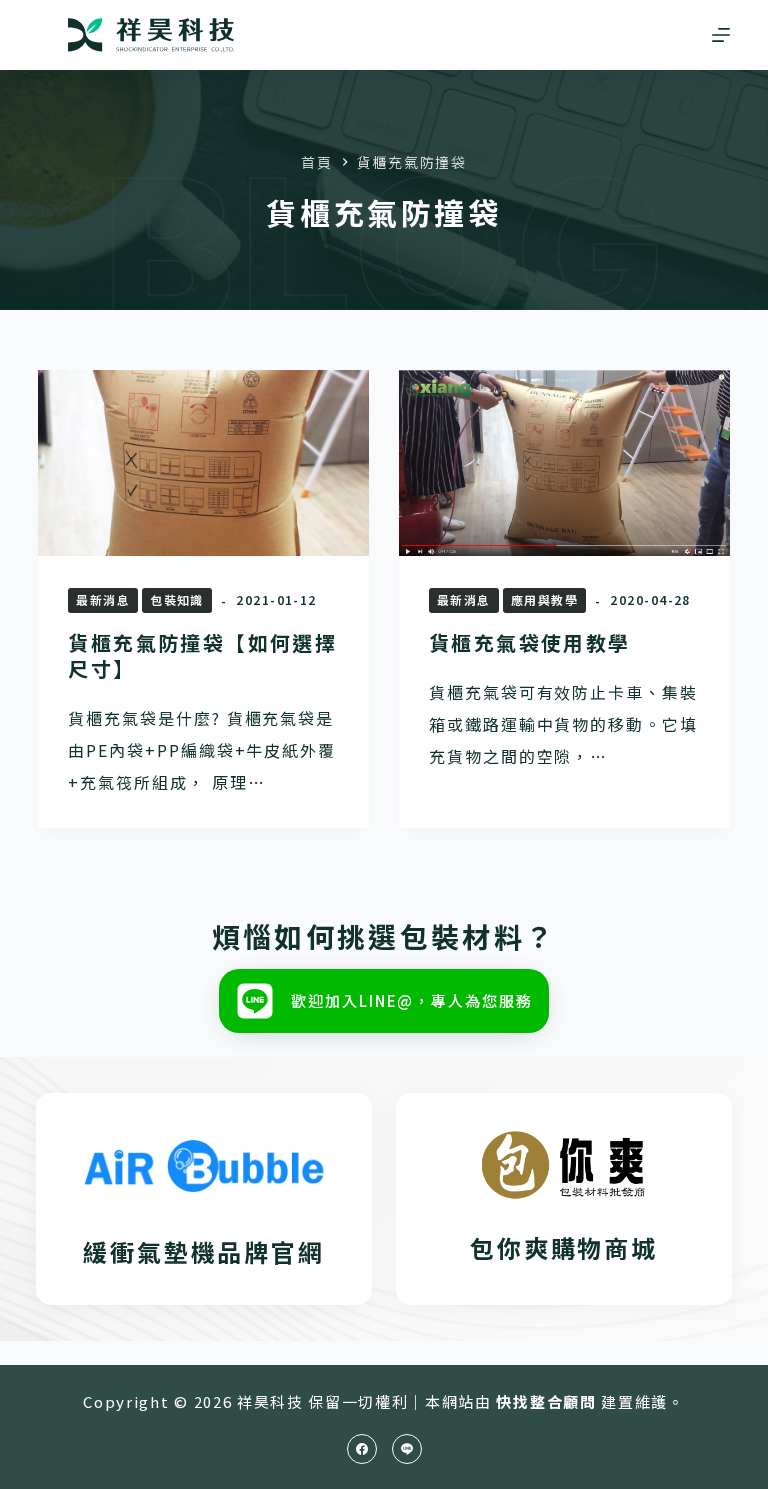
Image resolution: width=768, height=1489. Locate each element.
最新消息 (103, 599)
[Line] (407, 1449)
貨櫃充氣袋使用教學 (530, 642)
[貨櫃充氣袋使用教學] (564, 463)
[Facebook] (362, 1449)
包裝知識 (177, 599)
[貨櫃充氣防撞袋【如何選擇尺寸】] (203, 463)
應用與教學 (544, 599)
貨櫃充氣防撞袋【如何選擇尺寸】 (202, 655)
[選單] (721, 35)
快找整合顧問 (546, 1401)
